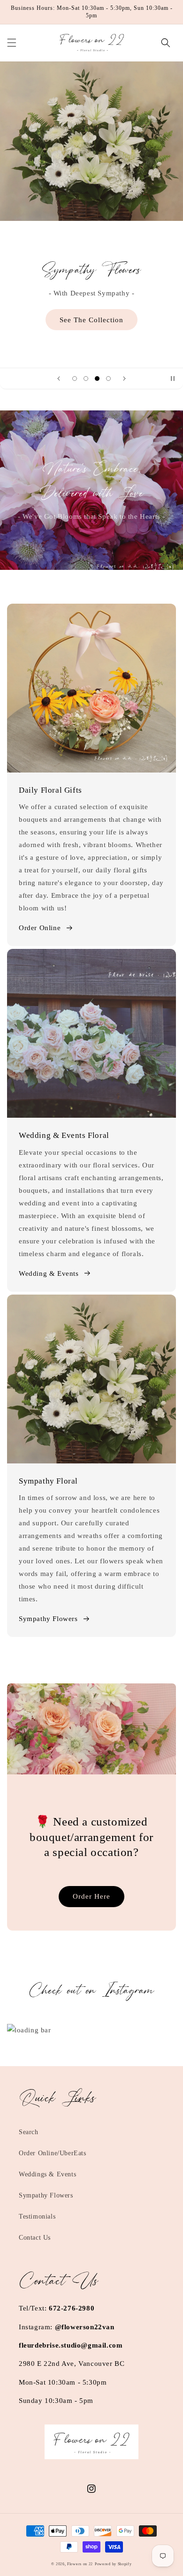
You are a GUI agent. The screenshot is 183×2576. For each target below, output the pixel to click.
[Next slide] (124, 379)
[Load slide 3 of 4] (97, 379)
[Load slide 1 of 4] (75, 379)
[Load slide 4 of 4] (108, 379)
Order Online (40, 928)
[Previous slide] (59, 379)
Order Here (91, 1896)
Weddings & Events (47, 2174)
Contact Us (35, 2238)
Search (29, 2132)
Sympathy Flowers (48, 1619)
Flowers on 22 (80, 2564)
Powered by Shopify (113, 2564)
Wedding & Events (49, 1273)
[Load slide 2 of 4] (86, 379)
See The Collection (91, 320)
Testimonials (37, 2216)
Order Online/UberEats (53, 2153)
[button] (12, 43)
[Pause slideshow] (173, 379)
